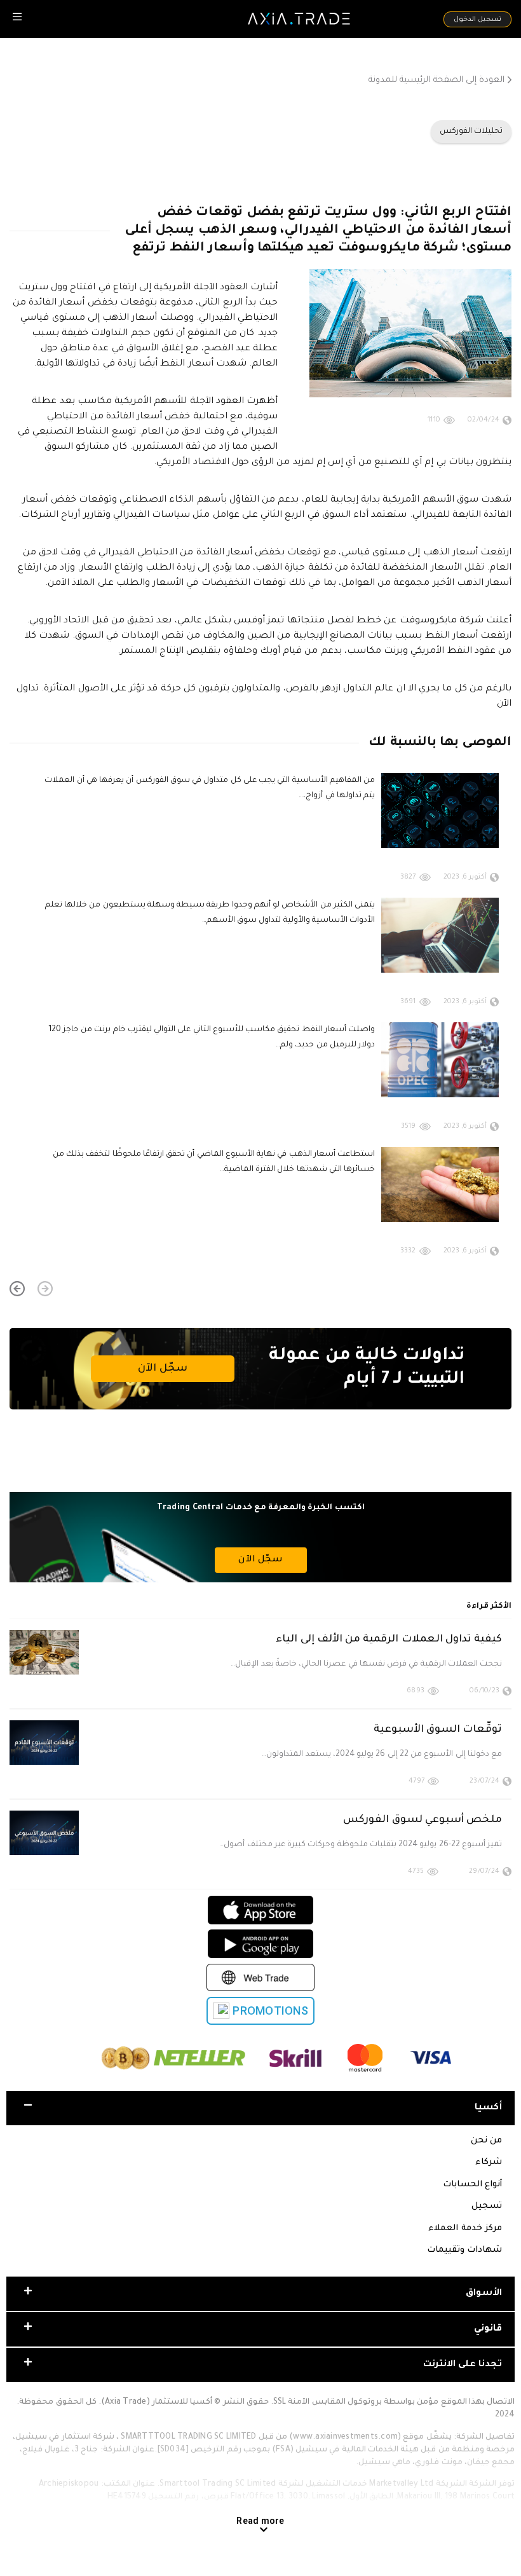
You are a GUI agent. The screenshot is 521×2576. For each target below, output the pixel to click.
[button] (45, 1289)
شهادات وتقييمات (464, 2250)
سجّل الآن (162, 1369)
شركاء (489, 2162)
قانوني (488, 2329)
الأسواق (484, 2294)
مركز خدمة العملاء (465, 2229)
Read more (260, 2521)
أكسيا (488, 2108)
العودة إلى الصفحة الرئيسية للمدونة (436, 80)
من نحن (486, 2141)
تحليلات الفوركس (471, 132)
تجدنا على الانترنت (463, 2365)
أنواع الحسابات (472, 2185)
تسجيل (487, 2206)
